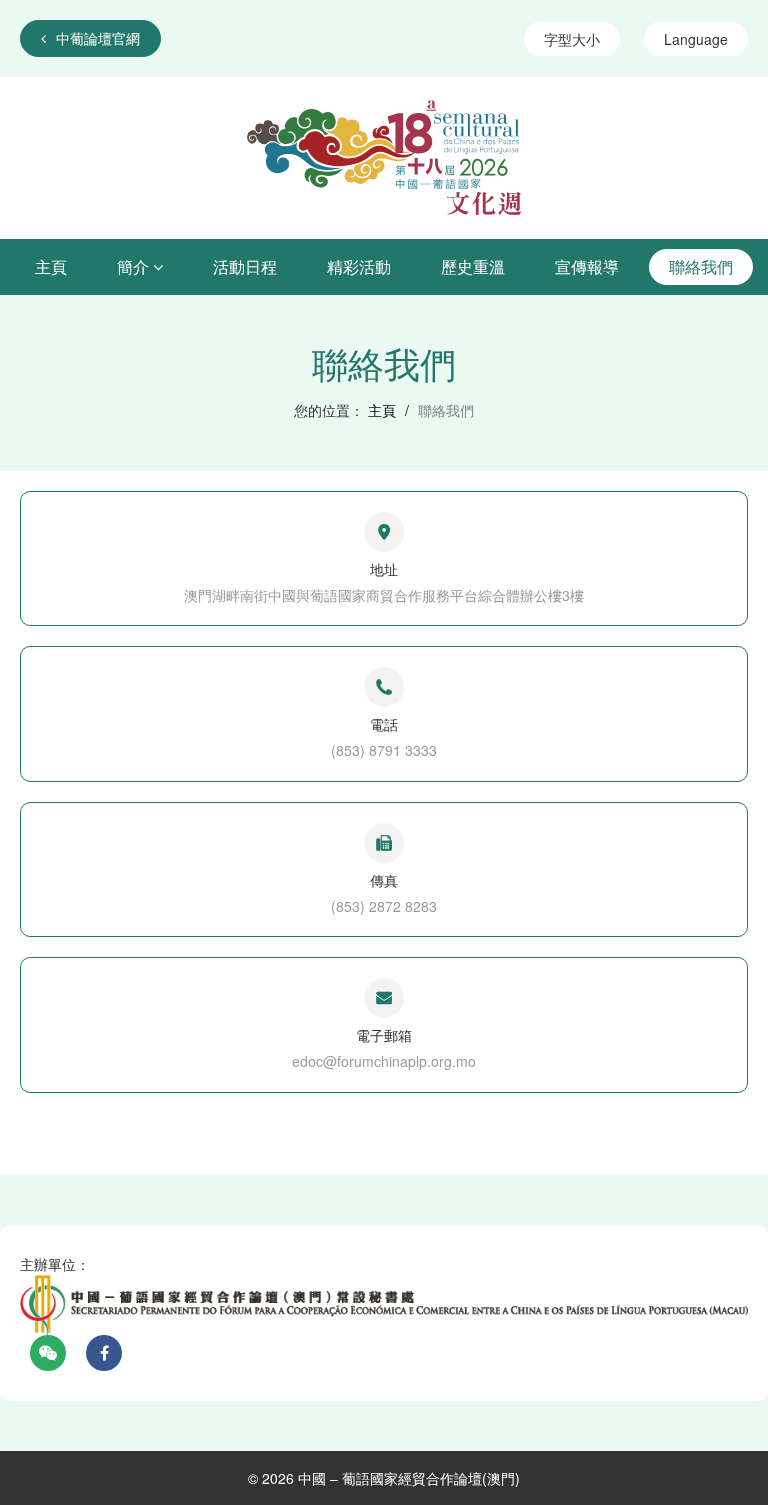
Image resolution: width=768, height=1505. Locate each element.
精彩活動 (359, 266)
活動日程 (245, 266)
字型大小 (572, 39)
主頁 (51, 266)
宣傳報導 (587, 266)
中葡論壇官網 (98, 38)
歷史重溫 (473, 266)
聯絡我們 (701, 266)
